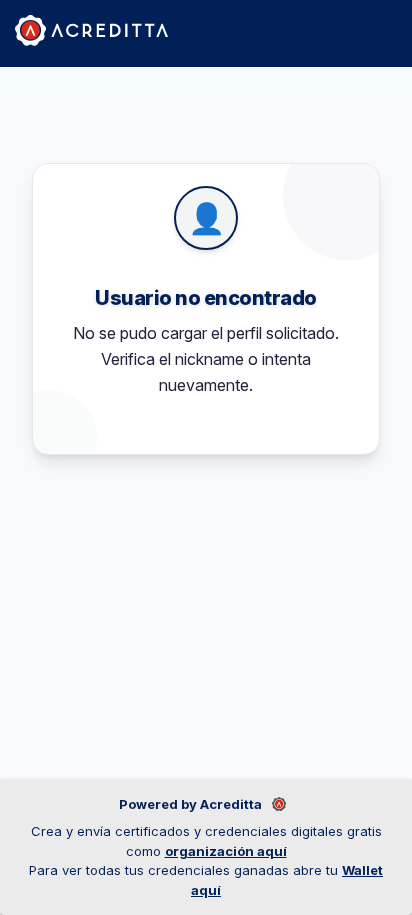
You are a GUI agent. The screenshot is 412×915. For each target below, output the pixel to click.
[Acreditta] (91, 30)
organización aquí (226, 851)
